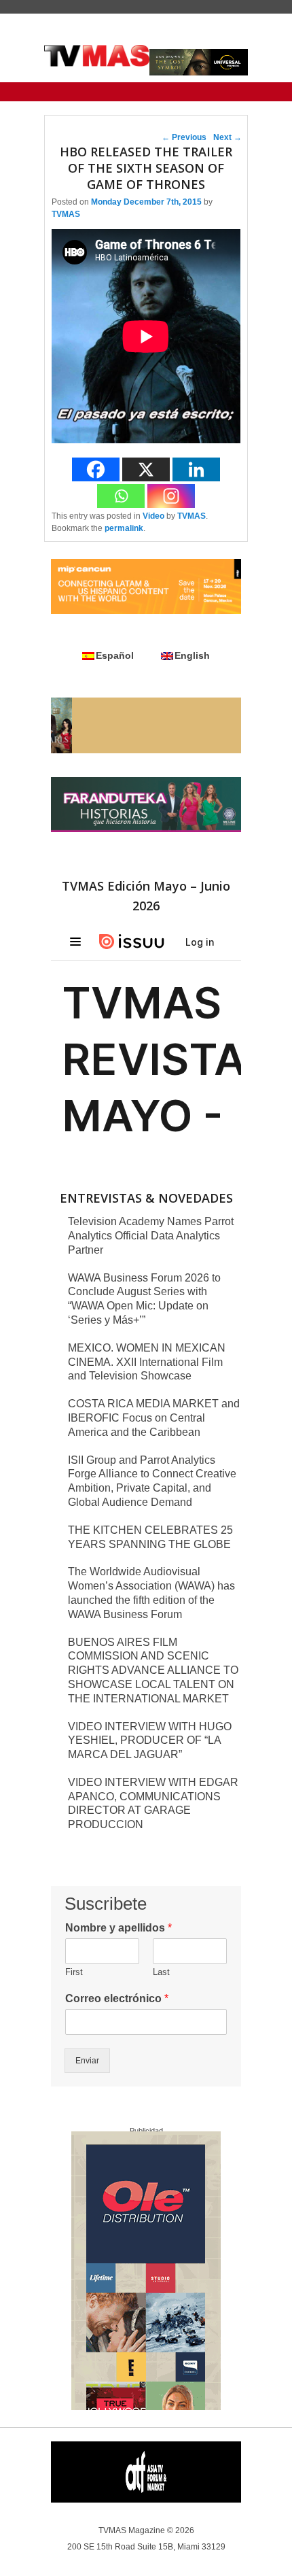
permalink (124, 528)
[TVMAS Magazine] (97, 56)
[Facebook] (96, 469)
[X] (146, 469)
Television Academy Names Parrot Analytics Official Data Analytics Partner (151, 1236)
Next (227, 137)
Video (153, 516)
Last (161, 1972)
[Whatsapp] (121, 496)
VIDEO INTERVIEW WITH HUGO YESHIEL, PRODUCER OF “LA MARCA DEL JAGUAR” (150, 1741)
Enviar (87, 2061)
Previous (184, 137)
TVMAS (66, 214)
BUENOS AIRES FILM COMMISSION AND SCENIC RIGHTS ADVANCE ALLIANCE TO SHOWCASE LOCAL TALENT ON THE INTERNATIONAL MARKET (153, 1670)
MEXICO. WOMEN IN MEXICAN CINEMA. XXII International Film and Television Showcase (147, 1362)
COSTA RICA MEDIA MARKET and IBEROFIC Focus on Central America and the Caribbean (154, 1418)
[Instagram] (171, 496)
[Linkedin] (196, 469)
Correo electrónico (117, 1998)
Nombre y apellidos (118, 1928)
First (74, 1972)
